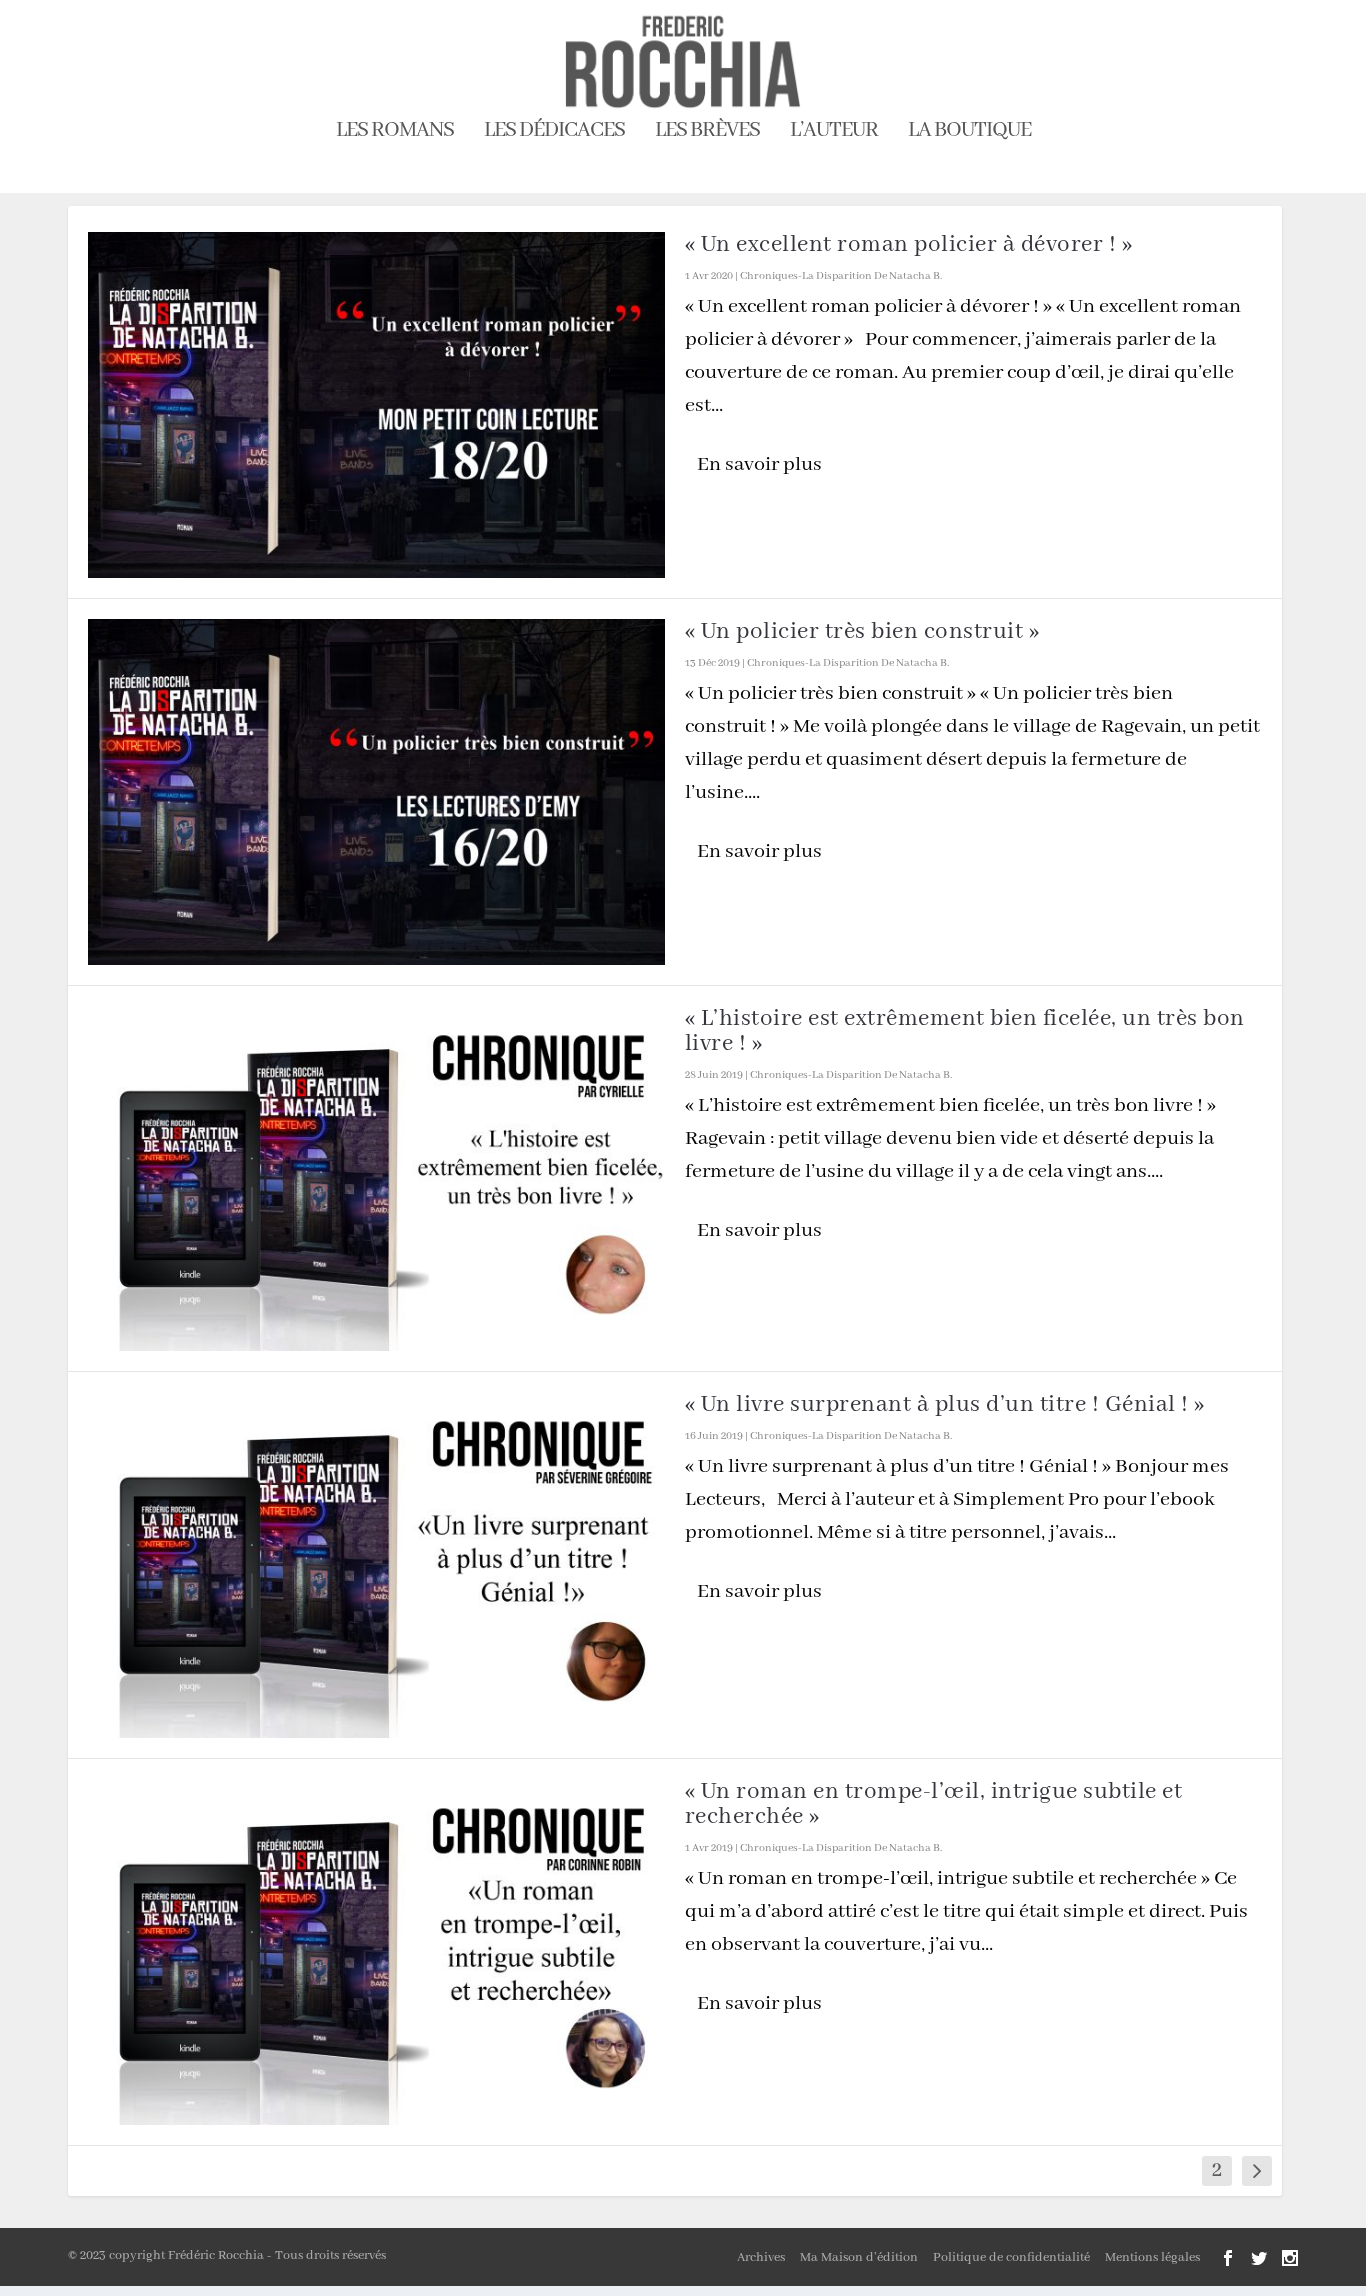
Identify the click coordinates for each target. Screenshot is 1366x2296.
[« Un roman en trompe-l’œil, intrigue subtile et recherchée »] (376, 1952)
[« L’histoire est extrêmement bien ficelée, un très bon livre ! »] (376, 1179)
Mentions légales (1152, 2257)
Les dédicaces (554, 133)
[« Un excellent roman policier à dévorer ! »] (376, 405)
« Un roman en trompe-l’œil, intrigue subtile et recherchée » (934, 1804)
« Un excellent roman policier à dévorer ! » (909, 244)
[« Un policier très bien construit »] (376, 792)
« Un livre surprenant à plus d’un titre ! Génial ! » (945, 1404)
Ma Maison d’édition (859, 2257)
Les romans (395, 133)
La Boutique (969, 133)
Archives (761, 2257)
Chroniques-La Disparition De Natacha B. (841, 276)
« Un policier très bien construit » (862, 631)
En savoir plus (759, 464)
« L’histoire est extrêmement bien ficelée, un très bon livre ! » (965, 1031)
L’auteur (834, 133)
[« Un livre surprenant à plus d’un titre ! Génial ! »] (376, 1565)
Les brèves (707, 133)
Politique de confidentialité (1011, 2257)
